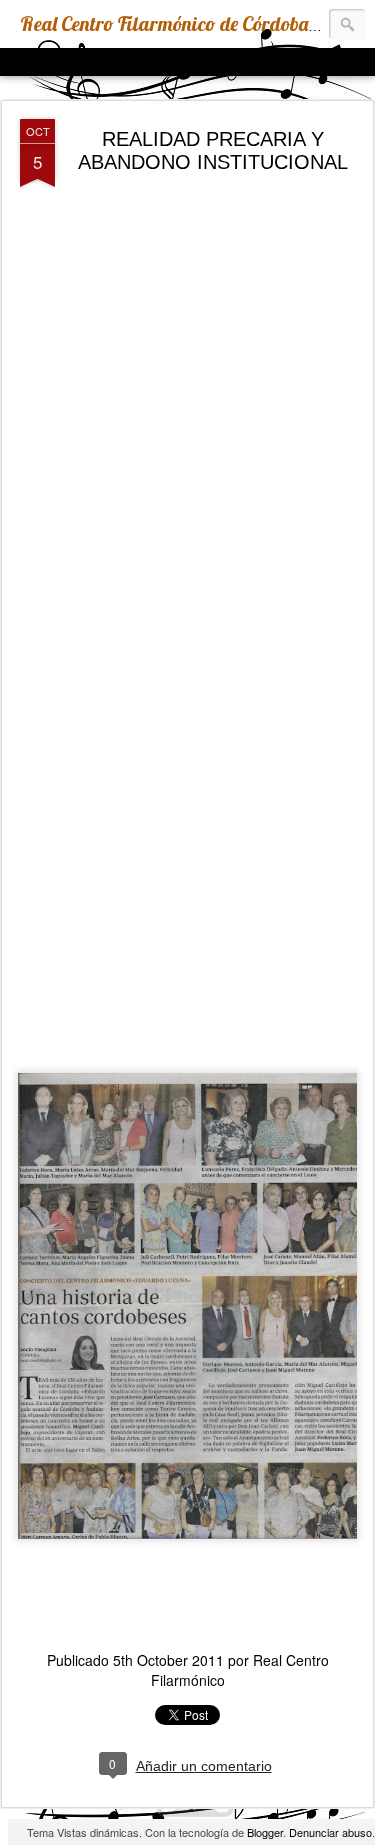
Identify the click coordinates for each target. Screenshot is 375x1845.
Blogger (265, 1832)
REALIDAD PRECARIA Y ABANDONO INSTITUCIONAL (213, 150)
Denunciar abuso (330, 1832)
